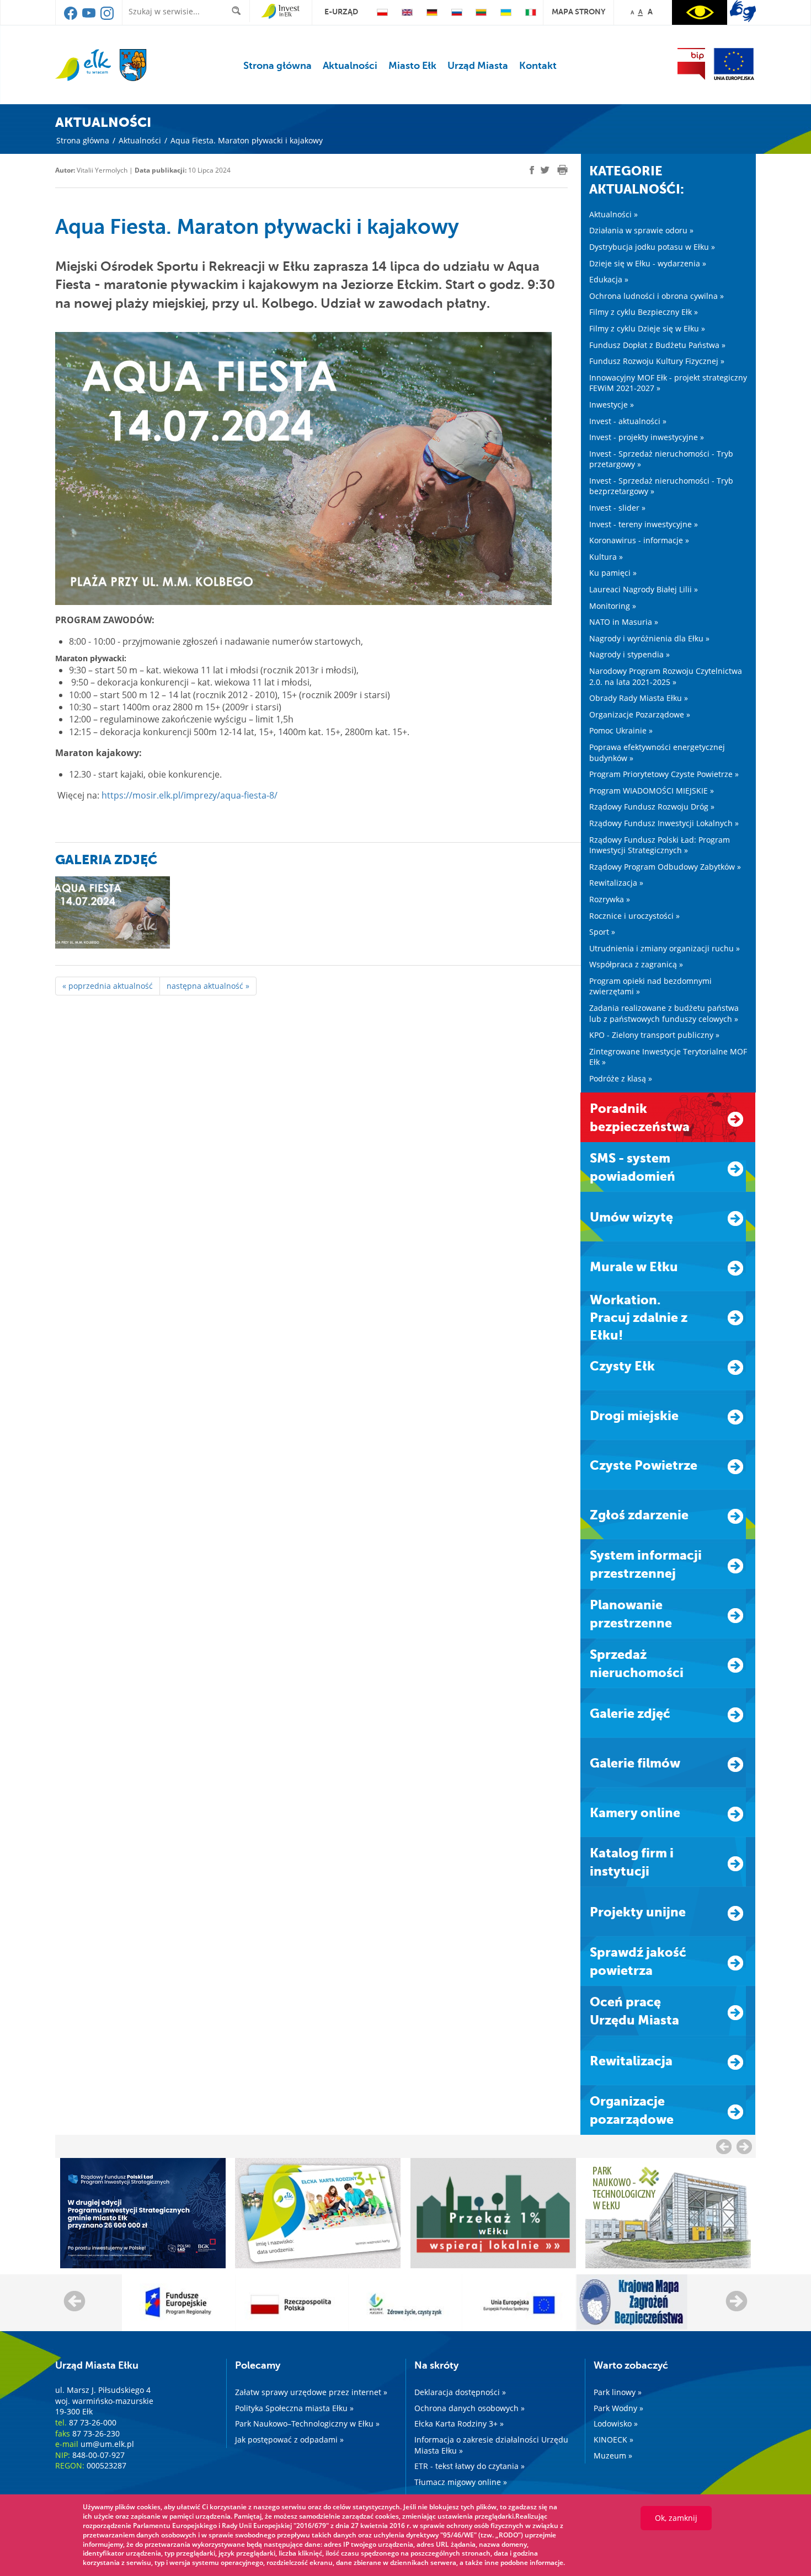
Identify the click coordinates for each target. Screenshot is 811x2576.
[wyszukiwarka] (239, 11)
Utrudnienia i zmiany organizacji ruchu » (665, 948)
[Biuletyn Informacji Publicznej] (691, 64)
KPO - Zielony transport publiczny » (654, 1035)
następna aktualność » (208, 986)
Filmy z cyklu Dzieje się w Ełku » (647, 328)
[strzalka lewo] (744, 2146)
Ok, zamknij (676, 2518)
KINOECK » (613, 2440)
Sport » (602, 932)
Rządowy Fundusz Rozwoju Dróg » (652, 807)
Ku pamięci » (613, 573)
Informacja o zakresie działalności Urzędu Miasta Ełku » (491, 2445)
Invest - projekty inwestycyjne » (647, 437)
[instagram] (107, 17)
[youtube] (90, 17)
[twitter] (545, 172)
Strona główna (278, 66)
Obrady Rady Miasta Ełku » (639, 698)
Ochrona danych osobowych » (469, 2408)
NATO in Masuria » (624, 622)
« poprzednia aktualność (108, 986)
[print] (562, 170)
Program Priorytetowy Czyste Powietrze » (664, 774)
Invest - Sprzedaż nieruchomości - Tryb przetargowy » (661, 459)
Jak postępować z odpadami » (289, 2440)
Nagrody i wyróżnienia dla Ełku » (649, 638)
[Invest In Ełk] (281, 12)
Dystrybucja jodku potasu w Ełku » (652, 247)
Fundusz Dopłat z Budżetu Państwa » (657, 345)
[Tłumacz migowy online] (743, 11)
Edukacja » (609, 279)
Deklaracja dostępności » (460, 2392)
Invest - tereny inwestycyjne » (644, 524)
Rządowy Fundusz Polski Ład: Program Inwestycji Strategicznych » (660, 845)
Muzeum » (613, 2455)
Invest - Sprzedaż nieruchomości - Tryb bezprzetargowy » (661, 486)
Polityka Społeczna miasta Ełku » (294, 2408)
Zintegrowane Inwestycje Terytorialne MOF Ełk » (668, 1057)
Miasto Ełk (412, 66)
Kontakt (538, 66)
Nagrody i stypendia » (629, 654)
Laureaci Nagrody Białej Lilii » (644, 589)
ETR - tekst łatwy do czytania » (469, 2466)
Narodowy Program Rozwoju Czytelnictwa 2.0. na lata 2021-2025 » (666, 676)
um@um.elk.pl (107, 2444)
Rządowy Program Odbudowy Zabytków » (665, 867)
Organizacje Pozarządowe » (640, 714)
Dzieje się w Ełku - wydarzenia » (648, 263)
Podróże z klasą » (621, 1078)
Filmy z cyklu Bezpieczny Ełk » (644, 312)
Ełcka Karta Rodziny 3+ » (459, 2424)
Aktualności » (613, 214)
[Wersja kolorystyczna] (700, 12)
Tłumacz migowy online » (461, 2482)
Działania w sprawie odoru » (641, 230)
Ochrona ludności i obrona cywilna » (657, 296)
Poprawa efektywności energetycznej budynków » (657, 753)
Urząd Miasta (478, 66)
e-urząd (341, 12)
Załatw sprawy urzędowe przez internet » (311, 2392)
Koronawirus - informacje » (639, 540)
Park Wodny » (618, 2408)
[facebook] (71, 17)
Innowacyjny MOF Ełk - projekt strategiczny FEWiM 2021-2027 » (668, 383)
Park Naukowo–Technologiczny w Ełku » (307, 2424)
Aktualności (350, 66)
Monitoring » (613, 606)
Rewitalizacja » (616, 883)
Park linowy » (618, 2392)
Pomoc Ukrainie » (621, 730)
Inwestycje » (612, 405)
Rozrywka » (610, 899)
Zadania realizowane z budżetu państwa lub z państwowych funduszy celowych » (664, 1013)
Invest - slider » (617, 508)
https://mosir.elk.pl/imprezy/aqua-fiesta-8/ (190, 795)
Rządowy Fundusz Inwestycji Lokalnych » (664, 823)
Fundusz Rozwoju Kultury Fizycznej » (657, 361)
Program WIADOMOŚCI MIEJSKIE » (652, 791)
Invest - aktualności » (628, 421)
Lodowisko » (616, 2424)
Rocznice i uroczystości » (634, 916)
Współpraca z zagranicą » (636, 964)
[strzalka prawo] (724, 2146)
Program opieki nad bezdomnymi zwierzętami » (650, 986)
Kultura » (606, 557)
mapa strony (578, 12)
